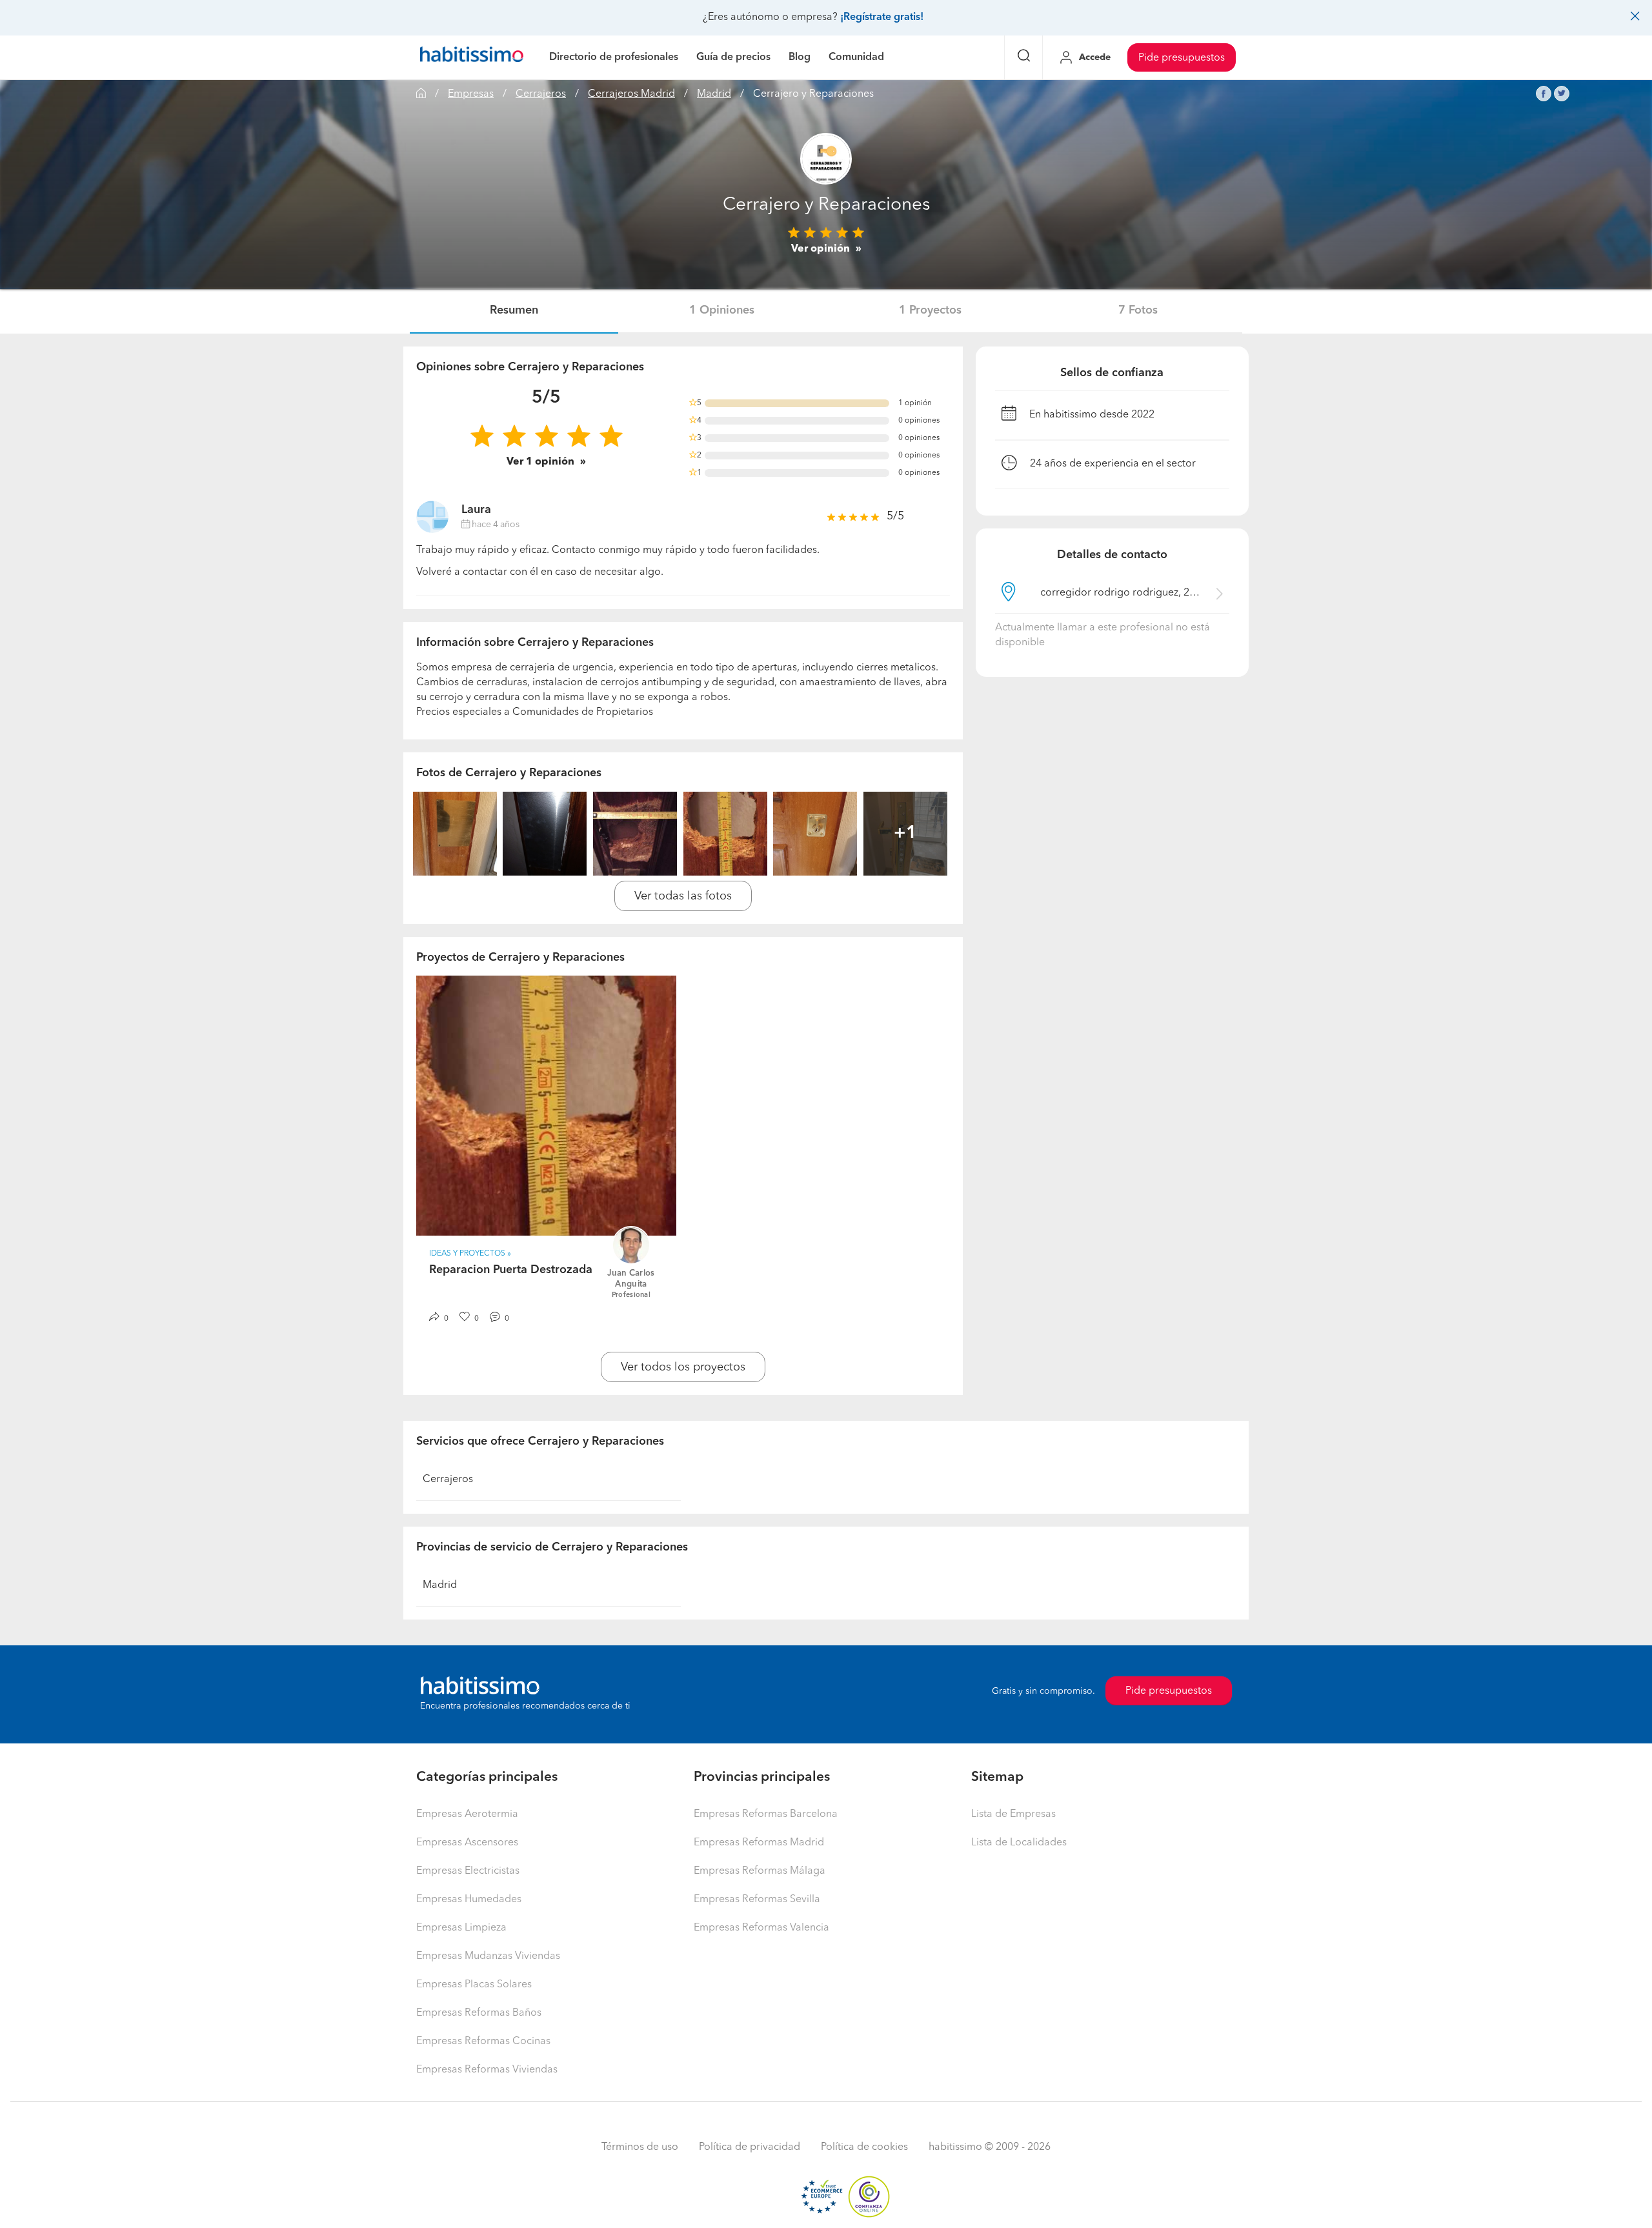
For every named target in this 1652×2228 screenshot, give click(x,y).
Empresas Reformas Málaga (760, 1871)
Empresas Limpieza (461, 1928)
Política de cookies (864, 2147)
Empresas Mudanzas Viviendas (488, 1956)
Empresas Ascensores (467, 1843)
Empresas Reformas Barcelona (766, 1814)
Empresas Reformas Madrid (759, 1843)
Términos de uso (640, 2147)
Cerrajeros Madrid (631, 94)
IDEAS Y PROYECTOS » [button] (470, 1254)
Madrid (714, 94)
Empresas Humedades (469, 1900)
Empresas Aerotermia (467, 1814)
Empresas (471, 94)
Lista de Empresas (1013, 1814)
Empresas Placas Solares (474, 1985)
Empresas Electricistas (468, 1871)
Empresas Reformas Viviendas (487, 2070)
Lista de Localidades (1019, 1843)
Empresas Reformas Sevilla (757, 1900)
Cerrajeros (541, 94)
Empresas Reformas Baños (479, 2013)
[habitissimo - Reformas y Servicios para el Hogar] (472, 57)
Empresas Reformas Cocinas (483, 2042)
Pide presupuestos (1182, 58)
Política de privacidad (750, 2147)
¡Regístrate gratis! (882, 17)
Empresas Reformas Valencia (761, 1928)
